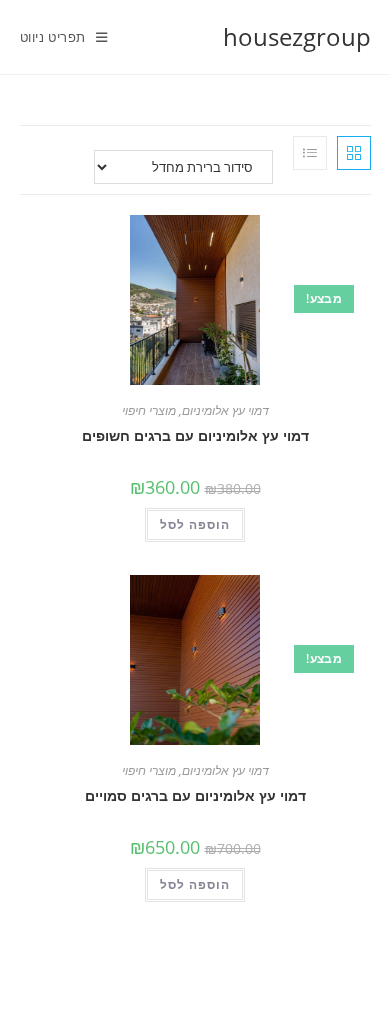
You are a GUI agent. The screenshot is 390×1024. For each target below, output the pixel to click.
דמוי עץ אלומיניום (225, 410)
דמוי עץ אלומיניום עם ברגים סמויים (195, 795)
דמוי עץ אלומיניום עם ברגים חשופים (195, 435)
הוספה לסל (195, 524)
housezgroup (297, 36)
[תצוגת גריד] (354, 153)
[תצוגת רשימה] (310, 153)
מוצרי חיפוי (149, 410)
